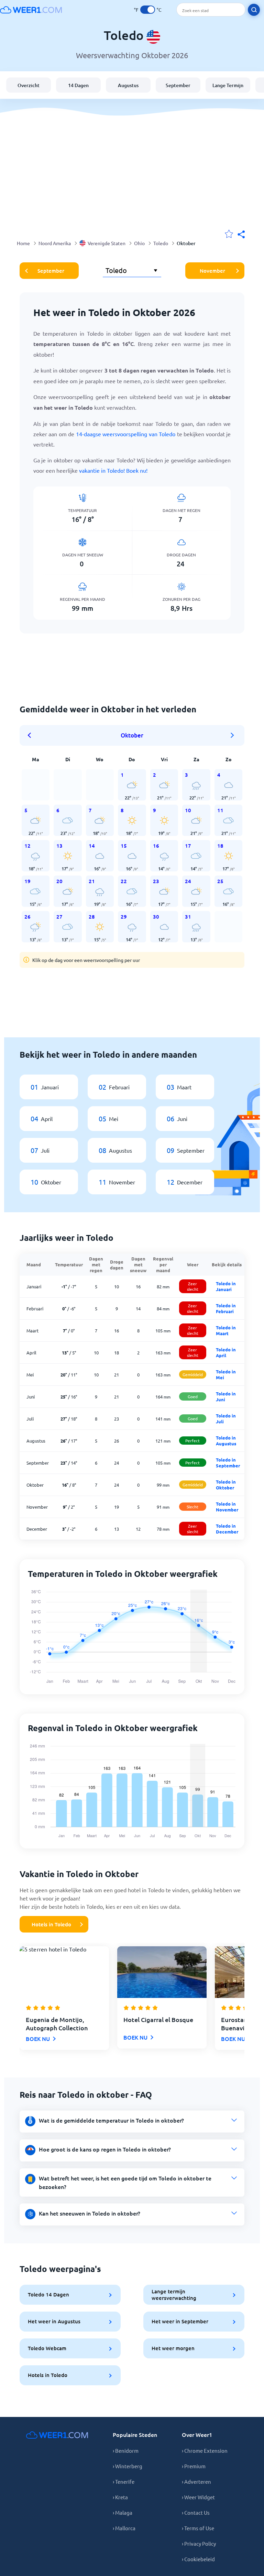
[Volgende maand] (232, 735)
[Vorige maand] (32, 735)
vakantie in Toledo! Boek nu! (113, 470)
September (178, 85)
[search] (254, 10)
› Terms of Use (198, 2528)
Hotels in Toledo (51, 1924)
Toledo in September (228, 1463)
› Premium (194, 2466)
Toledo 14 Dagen (48, 2294)
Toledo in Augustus (226, 1441)
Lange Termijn (228, 85)
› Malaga (123, 2512)
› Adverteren (196, 2481)
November (212, 271)
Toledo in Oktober (226, 1485)
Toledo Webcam (47, 2348)
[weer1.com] (31, 10)
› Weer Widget (198, 2497)
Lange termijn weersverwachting (174, 2295)
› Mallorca (124, 2528)
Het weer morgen (173, 2348)
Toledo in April (226, 1352)
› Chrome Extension (205, 2451)
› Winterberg (128, 2466)
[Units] (148, 10)
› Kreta (120, 2497)
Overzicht (29, 85)
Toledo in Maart (226, 1330)
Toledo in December (227, 1529)
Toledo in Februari (226, 1308)
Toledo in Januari (226, 1286)
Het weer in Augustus (54, 2321)
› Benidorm (126, 2451)
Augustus (128, 85)
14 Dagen (78, 85)
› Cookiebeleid (198, 2559)
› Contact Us (196, 2512)
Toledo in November (227, 1507)
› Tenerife (124, 2481)
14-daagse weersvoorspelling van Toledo (126, 434)
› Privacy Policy (199, 2543)
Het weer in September (180, 2321)
